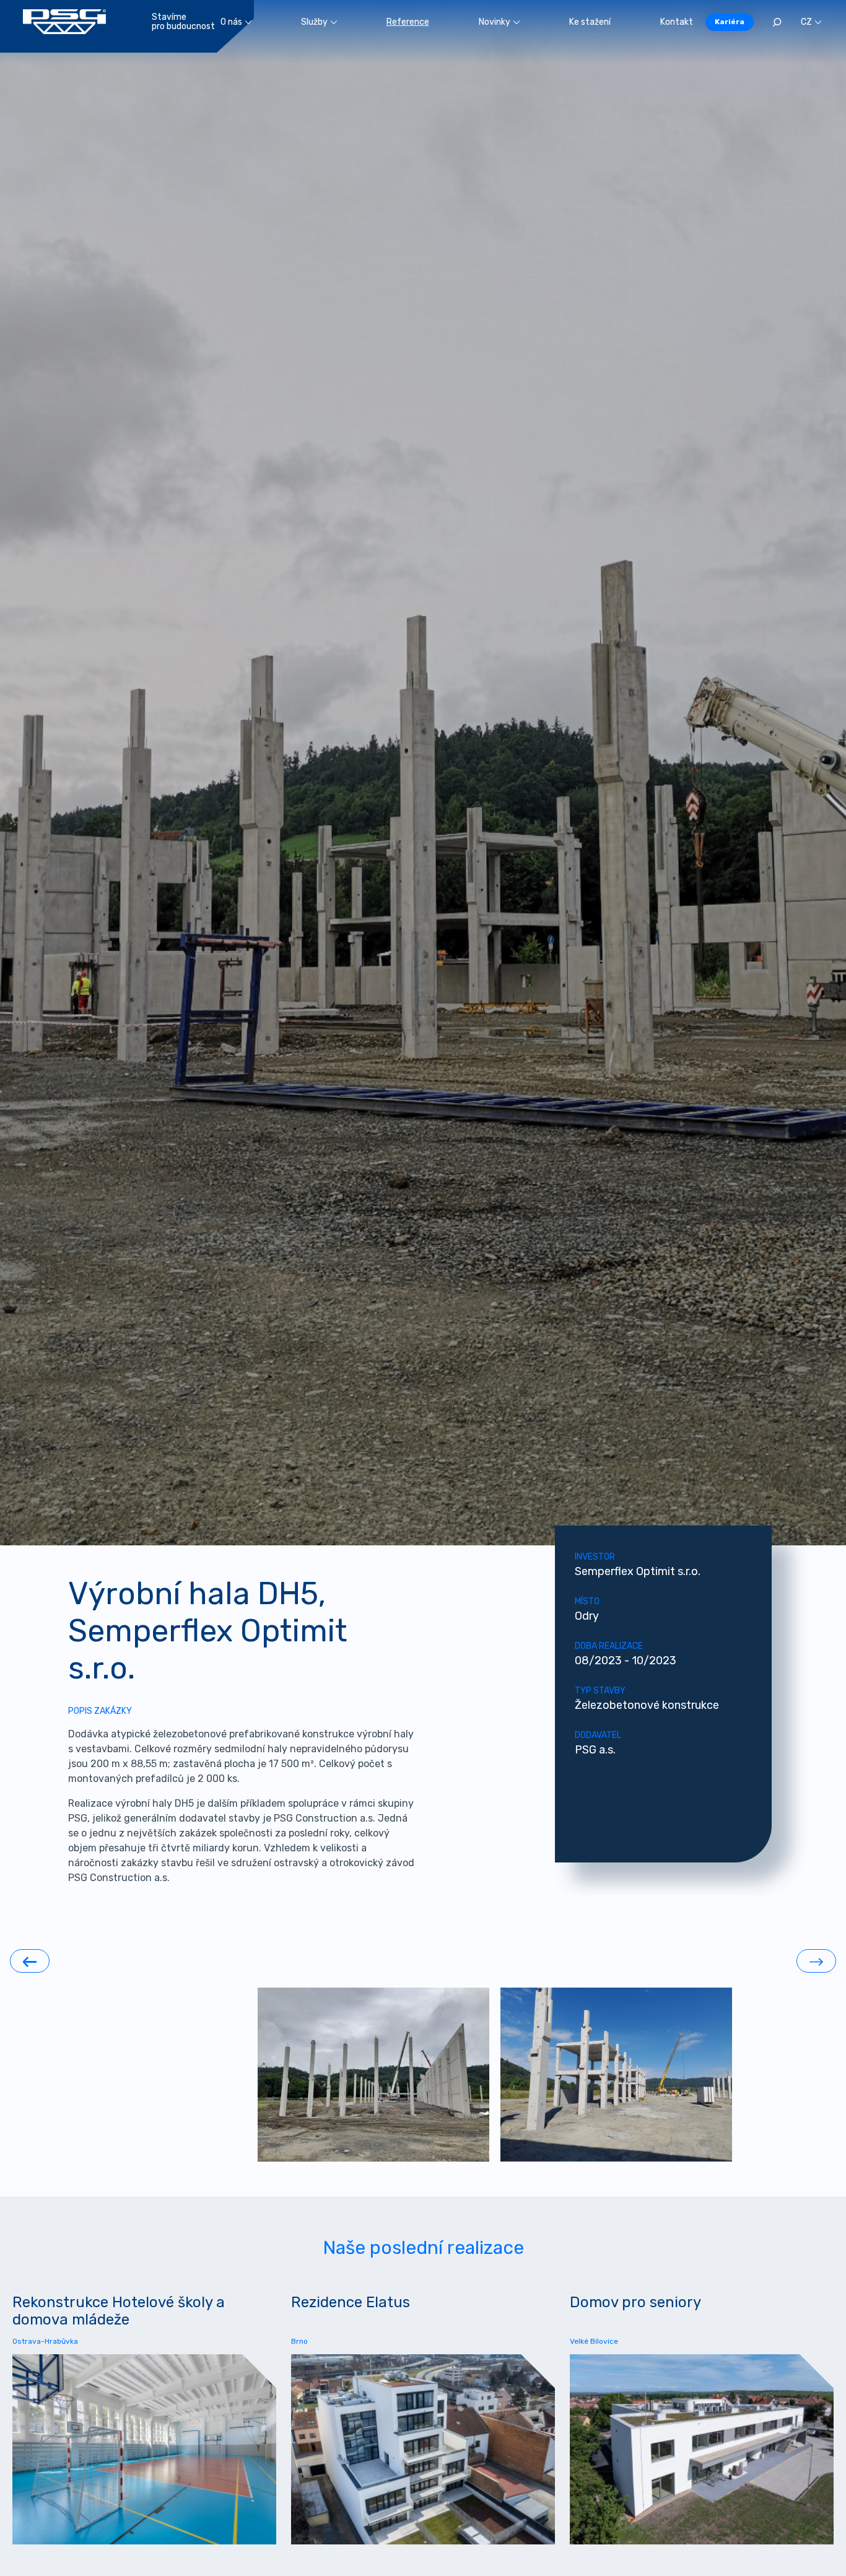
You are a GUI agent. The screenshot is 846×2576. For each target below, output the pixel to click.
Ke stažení (590, 22)
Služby (314, 22)
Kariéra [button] (730, 22)
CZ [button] (806, 22)
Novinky (495, 22)
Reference (408, 22)
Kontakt (677, 22)
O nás (231, 22)
